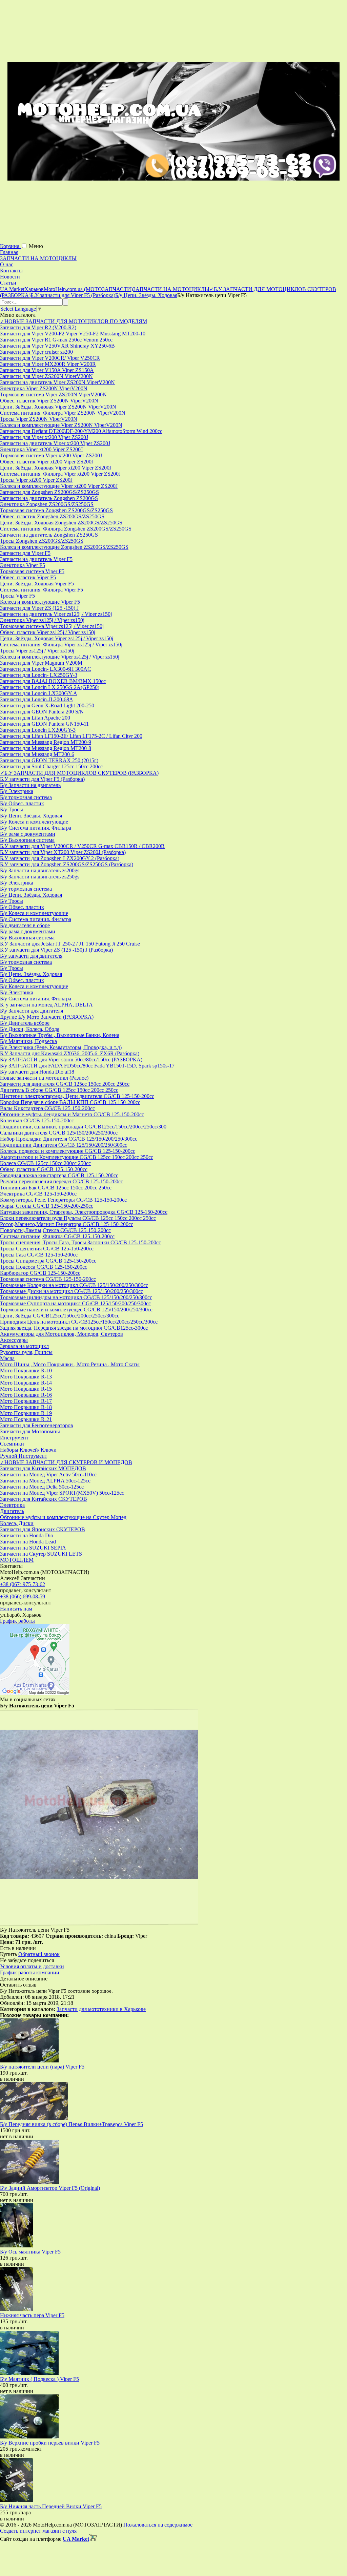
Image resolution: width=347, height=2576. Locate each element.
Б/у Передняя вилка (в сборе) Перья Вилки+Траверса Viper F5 (72, 2124)
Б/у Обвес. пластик (22, 803)
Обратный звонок (39, 1954)
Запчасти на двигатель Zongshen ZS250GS (49, 535)
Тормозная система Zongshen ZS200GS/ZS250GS (56, 510)
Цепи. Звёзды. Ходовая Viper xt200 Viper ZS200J (56, 468)
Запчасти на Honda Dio (27, 1535)
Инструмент (14, 1438)
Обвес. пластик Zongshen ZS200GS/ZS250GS (52, 516)
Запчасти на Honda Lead (28, 1542)
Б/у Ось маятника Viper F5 (30, 2252)
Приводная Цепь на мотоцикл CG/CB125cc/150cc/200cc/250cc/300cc (79, 1322)
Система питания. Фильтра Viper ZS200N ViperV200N (63, 413)
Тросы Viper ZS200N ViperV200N (39, 419)
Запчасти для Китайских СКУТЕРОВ (44, 1499)
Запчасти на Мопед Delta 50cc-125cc (42, 1487)
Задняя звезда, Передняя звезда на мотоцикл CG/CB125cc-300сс (74, 1328)
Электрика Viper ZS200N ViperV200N (44, 388)
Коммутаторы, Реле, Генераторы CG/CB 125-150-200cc (63, 1200)
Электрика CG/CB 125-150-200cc (38, 1194)
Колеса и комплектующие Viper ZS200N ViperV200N (61, 425)
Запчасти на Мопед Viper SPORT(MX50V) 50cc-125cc (62, 1493)
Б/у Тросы (12, 809)
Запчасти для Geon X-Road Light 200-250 (47, 705)
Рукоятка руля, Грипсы (26, 1352)
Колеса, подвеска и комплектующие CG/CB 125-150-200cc (68, 1151)
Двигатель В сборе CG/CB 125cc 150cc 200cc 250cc (59, 1090)
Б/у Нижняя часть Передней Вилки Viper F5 (51, 2506)
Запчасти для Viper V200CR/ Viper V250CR (50, 358)
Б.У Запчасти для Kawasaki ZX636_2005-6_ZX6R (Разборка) (70, 1053)
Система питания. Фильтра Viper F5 (42, 590)
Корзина (10, 246)
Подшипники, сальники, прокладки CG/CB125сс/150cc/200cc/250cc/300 (83, 1127)
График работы (17, 1621)
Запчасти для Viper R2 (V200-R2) (38, 327)
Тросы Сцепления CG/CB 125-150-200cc (47, 1249)
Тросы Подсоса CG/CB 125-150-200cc (44, 1267)
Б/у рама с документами (28, 834)
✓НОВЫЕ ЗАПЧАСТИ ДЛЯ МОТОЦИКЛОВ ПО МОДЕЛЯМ (74, 321)
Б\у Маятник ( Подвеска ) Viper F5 (39, 2379)
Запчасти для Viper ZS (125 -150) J (39, 608)
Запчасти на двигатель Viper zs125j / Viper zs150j (56, 614)
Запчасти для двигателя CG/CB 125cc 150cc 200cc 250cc (65, 1084)
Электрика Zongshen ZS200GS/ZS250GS (47, 504)
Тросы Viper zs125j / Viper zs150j (37, 651)
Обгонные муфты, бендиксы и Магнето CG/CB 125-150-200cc (72, 1114)
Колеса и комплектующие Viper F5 (40, 602)
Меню (36, 246)
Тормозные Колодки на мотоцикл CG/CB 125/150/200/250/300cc (74, 1285)
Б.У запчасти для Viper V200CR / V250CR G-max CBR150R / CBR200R (82, 846)
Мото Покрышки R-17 (26, 1401)
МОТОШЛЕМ (17, 1560)
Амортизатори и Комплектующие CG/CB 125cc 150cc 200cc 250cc (77, 1157)
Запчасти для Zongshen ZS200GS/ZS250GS (49, 492)
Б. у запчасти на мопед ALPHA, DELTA (46, 1005)
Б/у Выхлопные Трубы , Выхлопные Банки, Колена (60, 1035)
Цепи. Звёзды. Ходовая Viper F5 (37, 584)
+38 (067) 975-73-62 (23, 1584)
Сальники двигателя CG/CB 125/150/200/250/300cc (59, 1133)
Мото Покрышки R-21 (26, 1419)
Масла (7, 1358)
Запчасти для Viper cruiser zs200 (36, 352)
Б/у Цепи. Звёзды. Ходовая (31, 816)
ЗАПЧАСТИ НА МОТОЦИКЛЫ (38, 258)
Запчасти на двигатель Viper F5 (36, 559)
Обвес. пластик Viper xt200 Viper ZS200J (47, 462)
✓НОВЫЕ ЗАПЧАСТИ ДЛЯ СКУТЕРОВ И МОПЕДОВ (66, 1462)
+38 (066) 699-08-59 (23, 1596)
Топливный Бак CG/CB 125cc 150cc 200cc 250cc (56, 1188)
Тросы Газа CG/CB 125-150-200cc (39, 1255)
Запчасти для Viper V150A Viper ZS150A (47, 370)
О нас (7, 264)
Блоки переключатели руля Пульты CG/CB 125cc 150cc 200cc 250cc (78, 1218)
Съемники (12, 1444)
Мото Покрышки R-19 (26, 1413)
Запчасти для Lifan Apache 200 (35, 718)
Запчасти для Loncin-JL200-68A (37, 699)
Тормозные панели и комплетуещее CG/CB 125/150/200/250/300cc (76, 1310)
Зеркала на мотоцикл (24, 1346)
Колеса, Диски (17, 1523)
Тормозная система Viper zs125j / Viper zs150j (52, 626)
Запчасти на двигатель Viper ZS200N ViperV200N (57, 382)
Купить (8, 1954)
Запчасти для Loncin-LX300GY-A (39, 693)
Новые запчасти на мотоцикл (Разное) (44, 1078)
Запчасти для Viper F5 (25, 553)
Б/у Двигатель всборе (25, 1023)
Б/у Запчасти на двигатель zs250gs (40, 877)
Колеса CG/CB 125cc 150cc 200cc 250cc (45, 1163)
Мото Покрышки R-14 (26, 1383)
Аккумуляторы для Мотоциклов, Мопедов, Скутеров (62, 1334)
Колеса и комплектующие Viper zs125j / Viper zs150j (60, 657)
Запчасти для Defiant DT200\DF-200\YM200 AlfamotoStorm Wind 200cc (81, 431)
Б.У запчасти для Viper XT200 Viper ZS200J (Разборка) (63, 852)
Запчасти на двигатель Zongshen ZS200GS (49, 498)
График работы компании (30, 1972)
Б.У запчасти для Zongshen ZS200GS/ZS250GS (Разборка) (67, 864)
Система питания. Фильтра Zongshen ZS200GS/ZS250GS (66, 529)
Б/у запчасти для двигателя (31, 956)
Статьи (8, 283)
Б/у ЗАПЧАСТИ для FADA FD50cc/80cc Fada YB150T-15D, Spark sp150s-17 (87, 1066)
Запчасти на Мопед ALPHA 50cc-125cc (45, 1481)
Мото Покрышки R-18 (26, 1407)
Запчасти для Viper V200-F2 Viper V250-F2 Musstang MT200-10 (73, 334)
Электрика (12, 1505)
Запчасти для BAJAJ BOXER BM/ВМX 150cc (53, 681)
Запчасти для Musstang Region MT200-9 (46, 742)
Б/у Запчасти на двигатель (30, 785)
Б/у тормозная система (26, 797)
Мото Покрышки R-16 (26, 1395)
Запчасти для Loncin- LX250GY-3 (39, 675)
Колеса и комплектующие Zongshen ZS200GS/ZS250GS (64, 547)
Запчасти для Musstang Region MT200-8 (46, 748)
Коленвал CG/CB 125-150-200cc (37, 1120)
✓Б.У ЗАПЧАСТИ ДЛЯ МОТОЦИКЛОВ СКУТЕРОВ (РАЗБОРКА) (79, 773)
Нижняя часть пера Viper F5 (32, 2315)
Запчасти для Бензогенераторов (37, 1425)
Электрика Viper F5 (23, 565)
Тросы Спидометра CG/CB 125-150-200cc (48, 1261)
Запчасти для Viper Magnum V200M (41, 663)
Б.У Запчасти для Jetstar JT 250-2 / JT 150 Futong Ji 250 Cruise (70, 944)
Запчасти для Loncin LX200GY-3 (38, 730)
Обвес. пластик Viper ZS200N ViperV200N (49, 401)
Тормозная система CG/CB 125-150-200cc (48, 1279)
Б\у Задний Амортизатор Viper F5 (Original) (50, 2188)
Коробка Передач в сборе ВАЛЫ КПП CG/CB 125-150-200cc (70, 1102)
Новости (10, 277)
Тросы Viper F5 (17, 596)
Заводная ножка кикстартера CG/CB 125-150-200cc (59, 1175)
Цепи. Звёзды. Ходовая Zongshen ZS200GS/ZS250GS (61, 523)
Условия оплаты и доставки (32, 1966)
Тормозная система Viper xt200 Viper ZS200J (51, 455)
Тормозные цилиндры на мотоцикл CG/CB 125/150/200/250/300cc (76, 1297)
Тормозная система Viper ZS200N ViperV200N (53, 394)
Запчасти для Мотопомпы (30, 1431)
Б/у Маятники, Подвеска (28, 1041)
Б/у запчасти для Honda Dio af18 (37, 1072)
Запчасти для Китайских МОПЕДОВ (43, 1468)
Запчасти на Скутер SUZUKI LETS (41, 1554)
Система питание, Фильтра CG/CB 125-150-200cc (57, 1236)
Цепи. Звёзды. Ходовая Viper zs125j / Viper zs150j (57, 638)
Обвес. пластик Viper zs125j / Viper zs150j (48, 632)
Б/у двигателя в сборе (25, 925)
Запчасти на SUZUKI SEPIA (33, 1548)
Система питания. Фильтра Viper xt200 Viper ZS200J (60, 474)
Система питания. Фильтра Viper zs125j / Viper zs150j (61, 645)
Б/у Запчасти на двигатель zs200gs (40, 870)
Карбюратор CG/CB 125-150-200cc (40, 1273)
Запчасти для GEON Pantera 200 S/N (42, 712)
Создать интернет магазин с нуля (38, 2531)
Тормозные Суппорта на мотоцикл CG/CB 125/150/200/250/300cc (75, 1303)
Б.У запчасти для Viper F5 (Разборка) (42, 779)
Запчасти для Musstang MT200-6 (37, 754)
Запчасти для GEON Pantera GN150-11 (44, 724)
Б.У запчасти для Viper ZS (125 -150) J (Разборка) (56, 950)
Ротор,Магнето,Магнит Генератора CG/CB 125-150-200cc (67, 1224)
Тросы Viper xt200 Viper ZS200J (36, 480)
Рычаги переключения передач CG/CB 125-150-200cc (62, 1181)
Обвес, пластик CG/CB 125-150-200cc (44, 1169)
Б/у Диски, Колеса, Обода (30, 1029)
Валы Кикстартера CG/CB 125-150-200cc (47, 1108)
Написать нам (16, 1609)
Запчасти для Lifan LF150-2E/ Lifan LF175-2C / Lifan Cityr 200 (71, 736)
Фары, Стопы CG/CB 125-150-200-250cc (47, 1206)
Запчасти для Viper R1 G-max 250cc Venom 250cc (56, 340)
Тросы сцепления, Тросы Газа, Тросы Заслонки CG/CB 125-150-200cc (80, 1242)
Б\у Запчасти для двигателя (32, 1011)
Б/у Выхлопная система (27, 840)
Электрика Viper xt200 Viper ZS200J (41, 449)
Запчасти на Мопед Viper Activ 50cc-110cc (48, 1474)
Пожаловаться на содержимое (158, 2525)
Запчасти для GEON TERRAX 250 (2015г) (49, 760)
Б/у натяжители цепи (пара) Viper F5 (42, 2067)
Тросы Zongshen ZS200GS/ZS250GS (42, 541)
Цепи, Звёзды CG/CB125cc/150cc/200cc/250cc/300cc (60, 1316)
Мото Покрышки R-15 (26, 1389)
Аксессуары (14, 1340)
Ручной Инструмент (24, 1456)
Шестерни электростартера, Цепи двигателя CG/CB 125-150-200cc (77, 1096)
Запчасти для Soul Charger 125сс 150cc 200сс (51, 766)
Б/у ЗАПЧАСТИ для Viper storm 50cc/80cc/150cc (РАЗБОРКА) (71, 1060)
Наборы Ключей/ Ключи (28, 1450)
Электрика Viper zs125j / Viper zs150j (42, 620)
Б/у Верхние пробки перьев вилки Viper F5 (50, 2443)
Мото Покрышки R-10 (26, 1370)
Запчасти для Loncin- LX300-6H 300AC (46, 669)
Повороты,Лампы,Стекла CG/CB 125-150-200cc (55, 1230)
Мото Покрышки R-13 (26, 1377)
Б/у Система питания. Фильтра (36, 828)
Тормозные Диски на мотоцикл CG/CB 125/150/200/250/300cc (72, 1291)
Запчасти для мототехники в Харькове (101, 2009)
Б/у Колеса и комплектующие (34, 822)
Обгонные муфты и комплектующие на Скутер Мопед (63, 1517)
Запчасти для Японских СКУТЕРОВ (43, 1529)
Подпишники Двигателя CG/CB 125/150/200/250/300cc (64, 1145)
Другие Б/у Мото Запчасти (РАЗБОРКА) (47, 1017)
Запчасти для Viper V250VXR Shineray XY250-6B (57, 346)
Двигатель (12, 1511)
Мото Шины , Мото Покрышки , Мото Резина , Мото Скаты (70, 1364)
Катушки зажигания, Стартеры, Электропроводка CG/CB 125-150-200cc (84, 1212)
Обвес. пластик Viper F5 (28, 577)
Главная (9, 252)
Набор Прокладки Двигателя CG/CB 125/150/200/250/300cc (69, 1139)
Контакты (11, 271)
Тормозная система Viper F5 (32, 571)
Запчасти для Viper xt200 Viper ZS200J (44, 437)
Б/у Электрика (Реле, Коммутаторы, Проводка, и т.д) (61, 1047)
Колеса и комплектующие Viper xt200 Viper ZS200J (59, 486)
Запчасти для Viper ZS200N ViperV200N (46, 376)
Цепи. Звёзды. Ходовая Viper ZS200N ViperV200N (58, 407)
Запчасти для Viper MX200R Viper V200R (48, 364)
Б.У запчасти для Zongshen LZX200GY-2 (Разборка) (60, 858)
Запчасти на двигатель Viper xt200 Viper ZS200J (55, 443)
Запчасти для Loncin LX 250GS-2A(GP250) (50, 687)
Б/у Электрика (17, 791)
